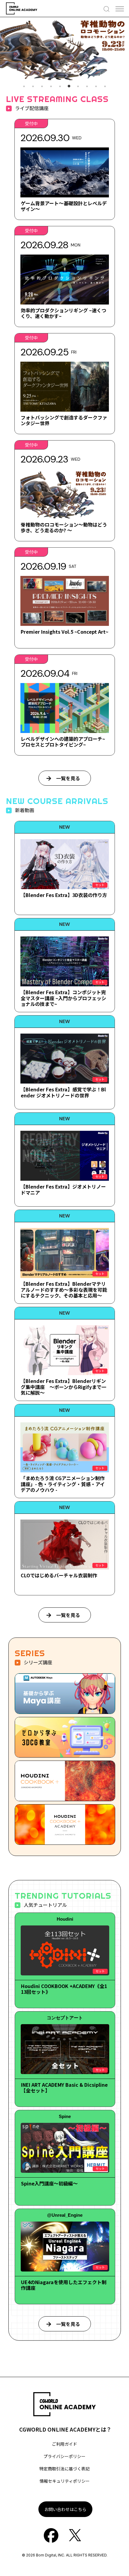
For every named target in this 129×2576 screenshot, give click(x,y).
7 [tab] (78, 86)
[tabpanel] (64, 49)
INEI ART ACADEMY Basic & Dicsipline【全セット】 (64, 2087)
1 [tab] (24, 86)
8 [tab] (87, 86)
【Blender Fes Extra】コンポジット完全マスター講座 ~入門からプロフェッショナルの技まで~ (63, 998)
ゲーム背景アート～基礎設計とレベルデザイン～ (64, 206)
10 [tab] (105, 86)
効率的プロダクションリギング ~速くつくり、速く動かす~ (63, 313)
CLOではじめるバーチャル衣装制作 (59, 1575)
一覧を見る (68, 778)
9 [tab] (96, 86)
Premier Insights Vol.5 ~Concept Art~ (64, 632)
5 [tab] (60, 86)
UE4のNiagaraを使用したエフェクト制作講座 (64, 2285)
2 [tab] (33, 86)
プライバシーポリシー (64, 2456)
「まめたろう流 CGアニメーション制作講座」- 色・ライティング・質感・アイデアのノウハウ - (63, 1484)
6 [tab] (69, 86)
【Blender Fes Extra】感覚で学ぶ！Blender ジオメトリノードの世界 (63, 1092)
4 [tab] (51, 86)
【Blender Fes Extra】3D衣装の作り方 (64, 895)
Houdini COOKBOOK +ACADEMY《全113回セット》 (64, 1989)
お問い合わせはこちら (65, 2509)
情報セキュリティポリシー (65, 2481)
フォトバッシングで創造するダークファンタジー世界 (64, 420)
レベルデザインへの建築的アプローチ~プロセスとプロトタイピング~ (63, 742)
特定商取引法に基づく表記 (64, 2469)
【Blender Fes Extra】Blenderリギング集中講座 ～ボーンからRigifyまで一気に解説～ (63, 1387)
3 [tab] (42, 86)
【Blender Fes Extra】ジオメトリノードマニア (63, 1189)
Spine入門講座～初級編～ (49, 2183)
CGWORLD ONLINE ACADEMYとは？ (65, 2429)
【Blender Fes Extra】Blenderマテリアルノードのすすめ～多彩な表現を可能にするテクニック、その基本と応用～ (64, 1289)
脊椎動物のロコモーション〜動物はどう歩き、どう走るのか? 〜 (64, 527)
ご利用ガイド (64, 2444)
